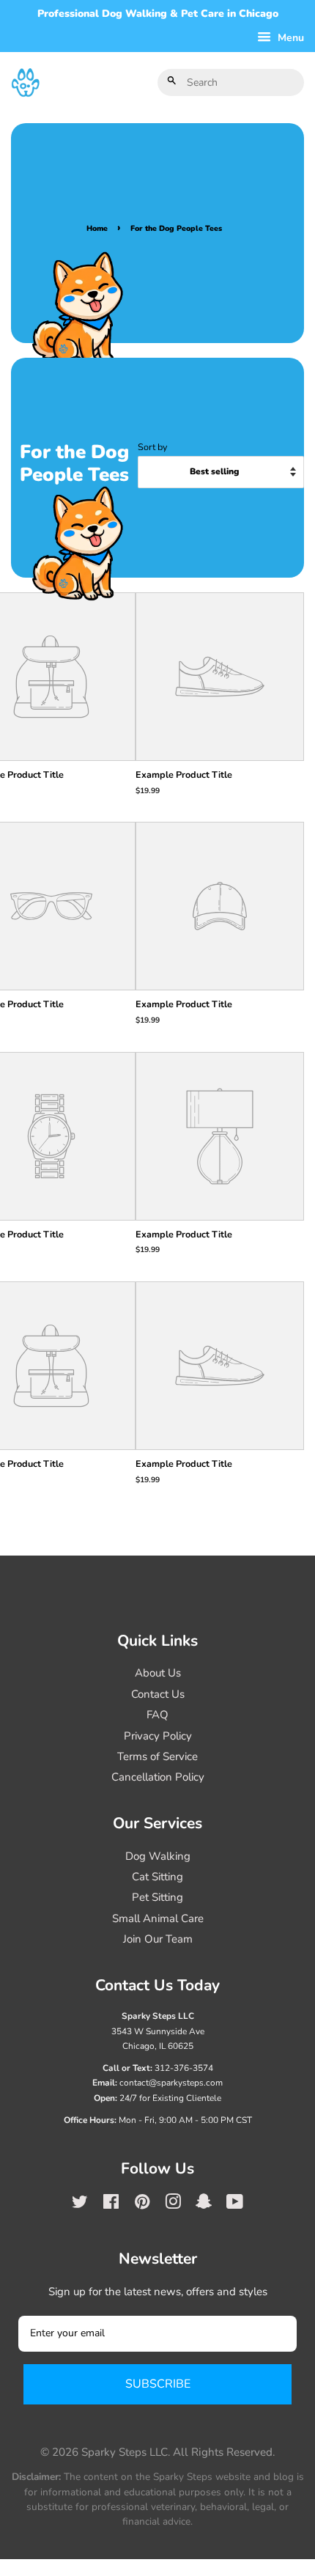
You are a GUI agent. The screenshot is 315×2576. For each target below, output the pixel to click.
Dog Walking (158, 1856)
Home (97, 228)
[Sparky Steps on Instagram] (173, 2204)
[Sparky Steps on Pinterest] (142, 2204)
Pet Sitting (157, 1897)
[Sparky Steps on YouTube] (235, 2204)
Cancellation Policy (158, 1777)
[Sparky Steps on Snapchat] (204, 2204)
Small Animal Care (158, 1918)
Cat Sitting (157, 1877)
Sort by (152, 447)
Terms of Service (157, 1756)
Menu (289, 38)
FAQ (157, 1715)
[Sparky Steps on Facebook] (111, 2204)
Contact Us (158, 1694)
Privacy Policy (158, 1736)
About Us (158, 1673)
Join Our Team (158, 1939)
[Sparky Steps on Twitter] (80, 2204)
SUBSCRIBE (158, 2384)
